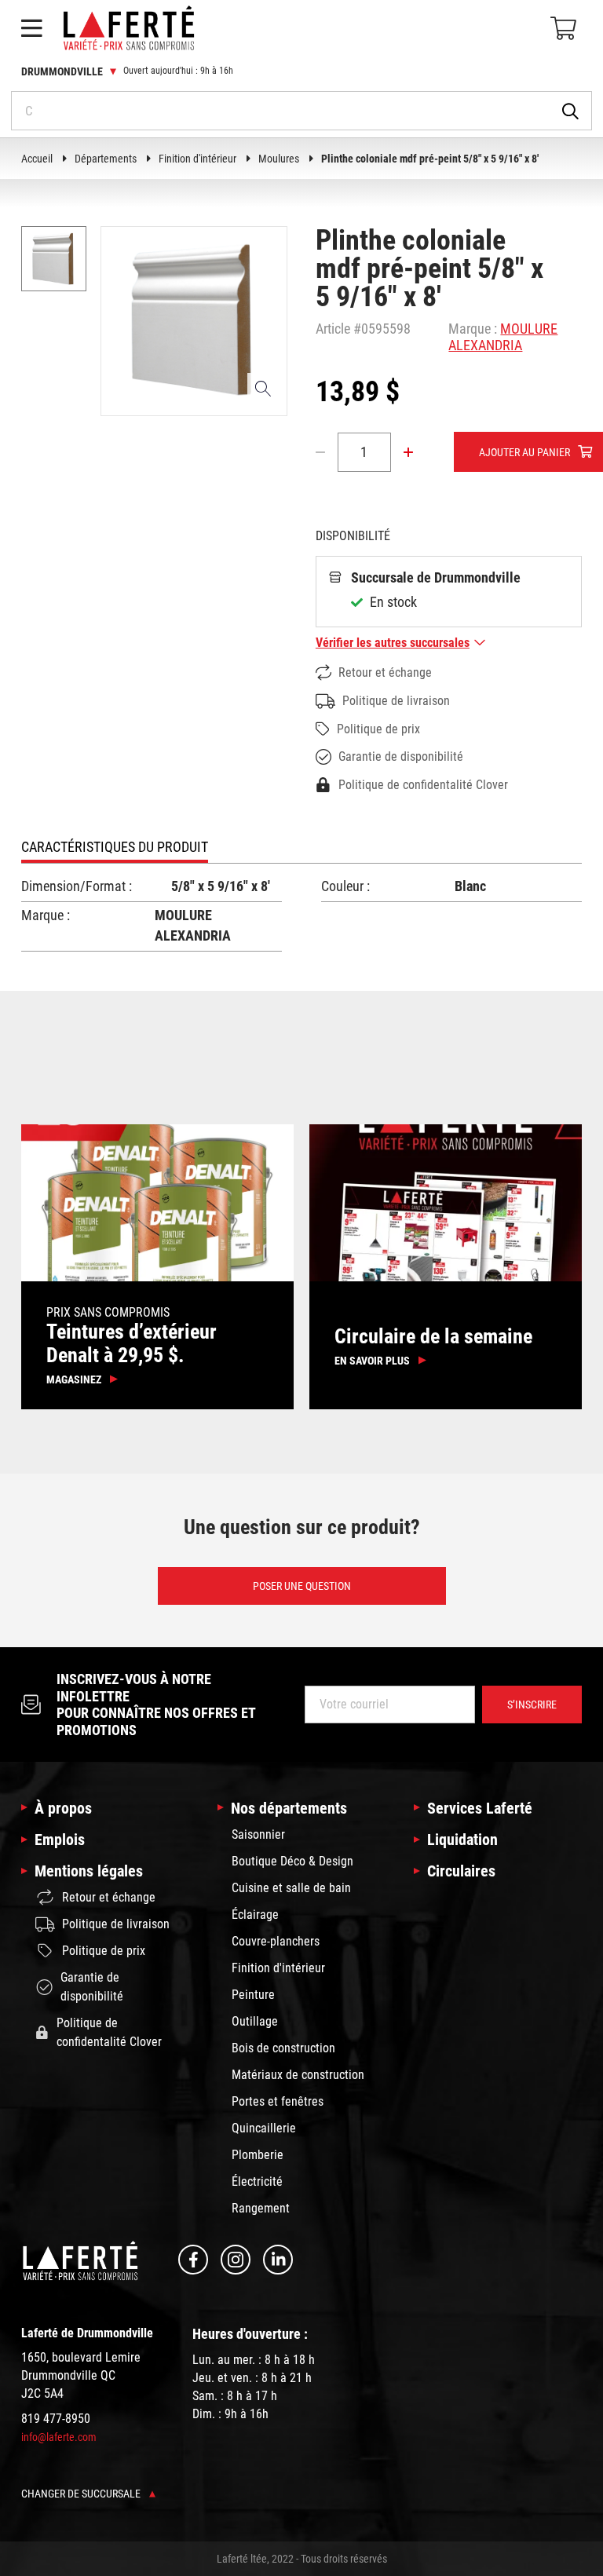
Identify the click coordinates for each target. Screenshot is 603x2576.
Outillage (255, 2021)
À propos (63, 1808)
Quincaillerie (264, 2128)
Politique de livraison (396, 701)
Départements (106, 159)
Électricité (257, 2181)
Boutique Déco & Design (292, 1861)
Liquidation (462, 1840)
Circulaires (461, 1871)
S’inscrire (532, 1705)
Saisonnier (258, 1834)
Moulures (279, 159)
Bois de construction (283, 2048)
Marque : (473, 329)
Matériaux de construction (298, 2075)
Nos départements (289, 1808)
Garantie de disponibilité (401, 756)
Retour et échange (385, 672)
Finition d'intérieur (197, 159)
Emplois (60, 1840)
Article (333, 329)
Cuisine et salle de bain (291, 1888)
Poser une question (302, 1586)
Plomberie (258, 2155)
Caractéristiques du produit (115, 847)
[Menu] (31, 28)
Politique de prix (378, 729)
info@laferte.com (59, 2437)
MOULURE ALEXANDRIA (503, 337)
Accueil (37, 159)
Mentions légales (89, 1871)
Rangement (261, 2208)
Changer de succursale (82, 2494)
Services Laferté (480, 1808)
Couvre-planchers (276, 1941)
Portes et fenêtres (278, 2101)
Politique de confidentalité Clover (423, 785)
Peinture (253, 1995)
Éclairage (255, 1915)
